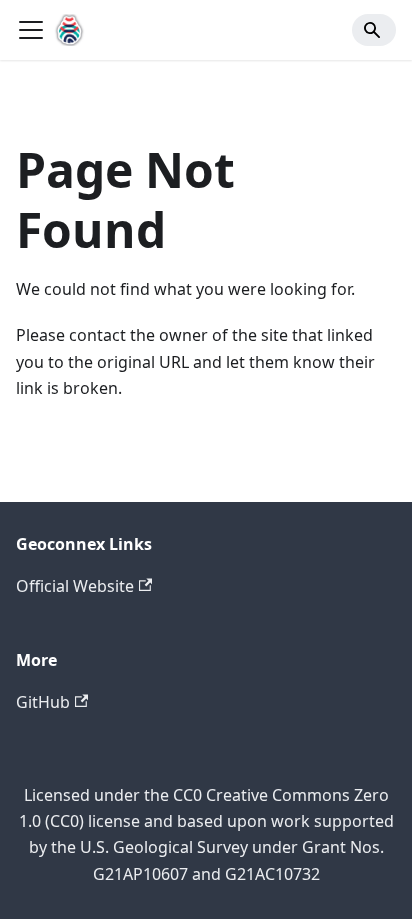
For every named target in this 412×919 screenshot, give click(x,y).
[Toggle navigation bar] (31, 30)
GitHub (43, 702)
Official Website (75, 586)
